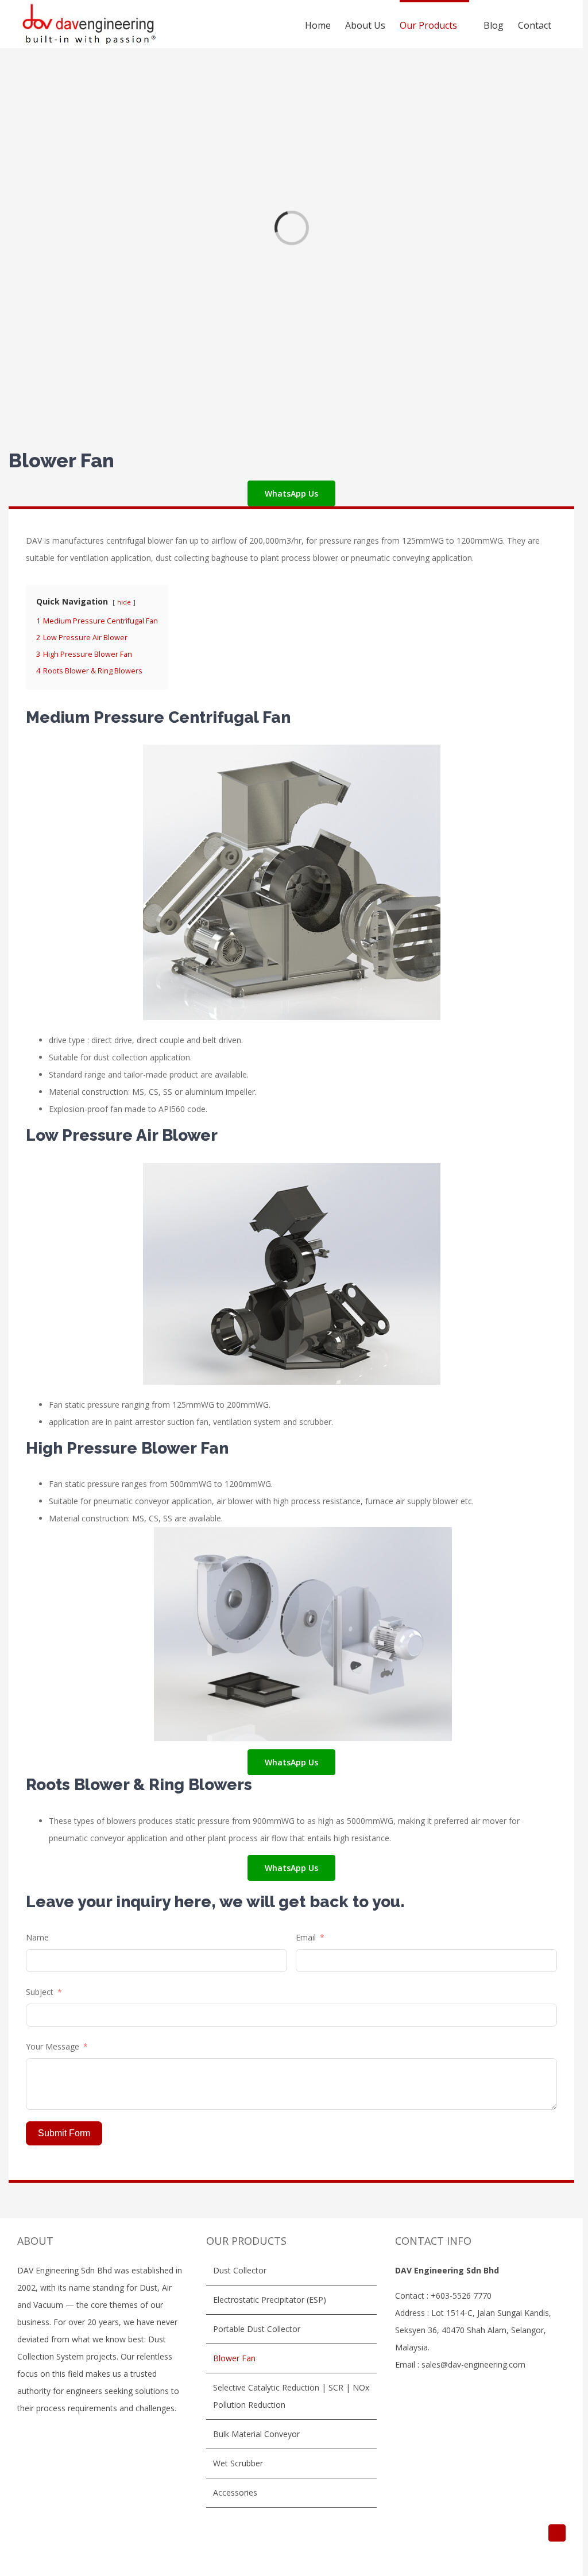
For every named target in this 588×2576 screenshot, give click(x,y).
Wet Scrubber (238, 2463)
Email (306, 1937)
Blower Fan (234, 2358)
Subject (40, 1992)
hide (124, 602)
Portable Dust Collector (257, 2329)
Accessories (235, 2492)
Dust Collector (240, 2270)
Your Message (53, 2046)
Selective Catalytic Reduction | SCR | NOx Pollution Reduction (291, 2396)
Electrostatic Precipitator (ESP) (270, 2300)
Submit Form (64, 2133)
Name (37, 1937)
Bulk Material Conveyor (256, 2434)
